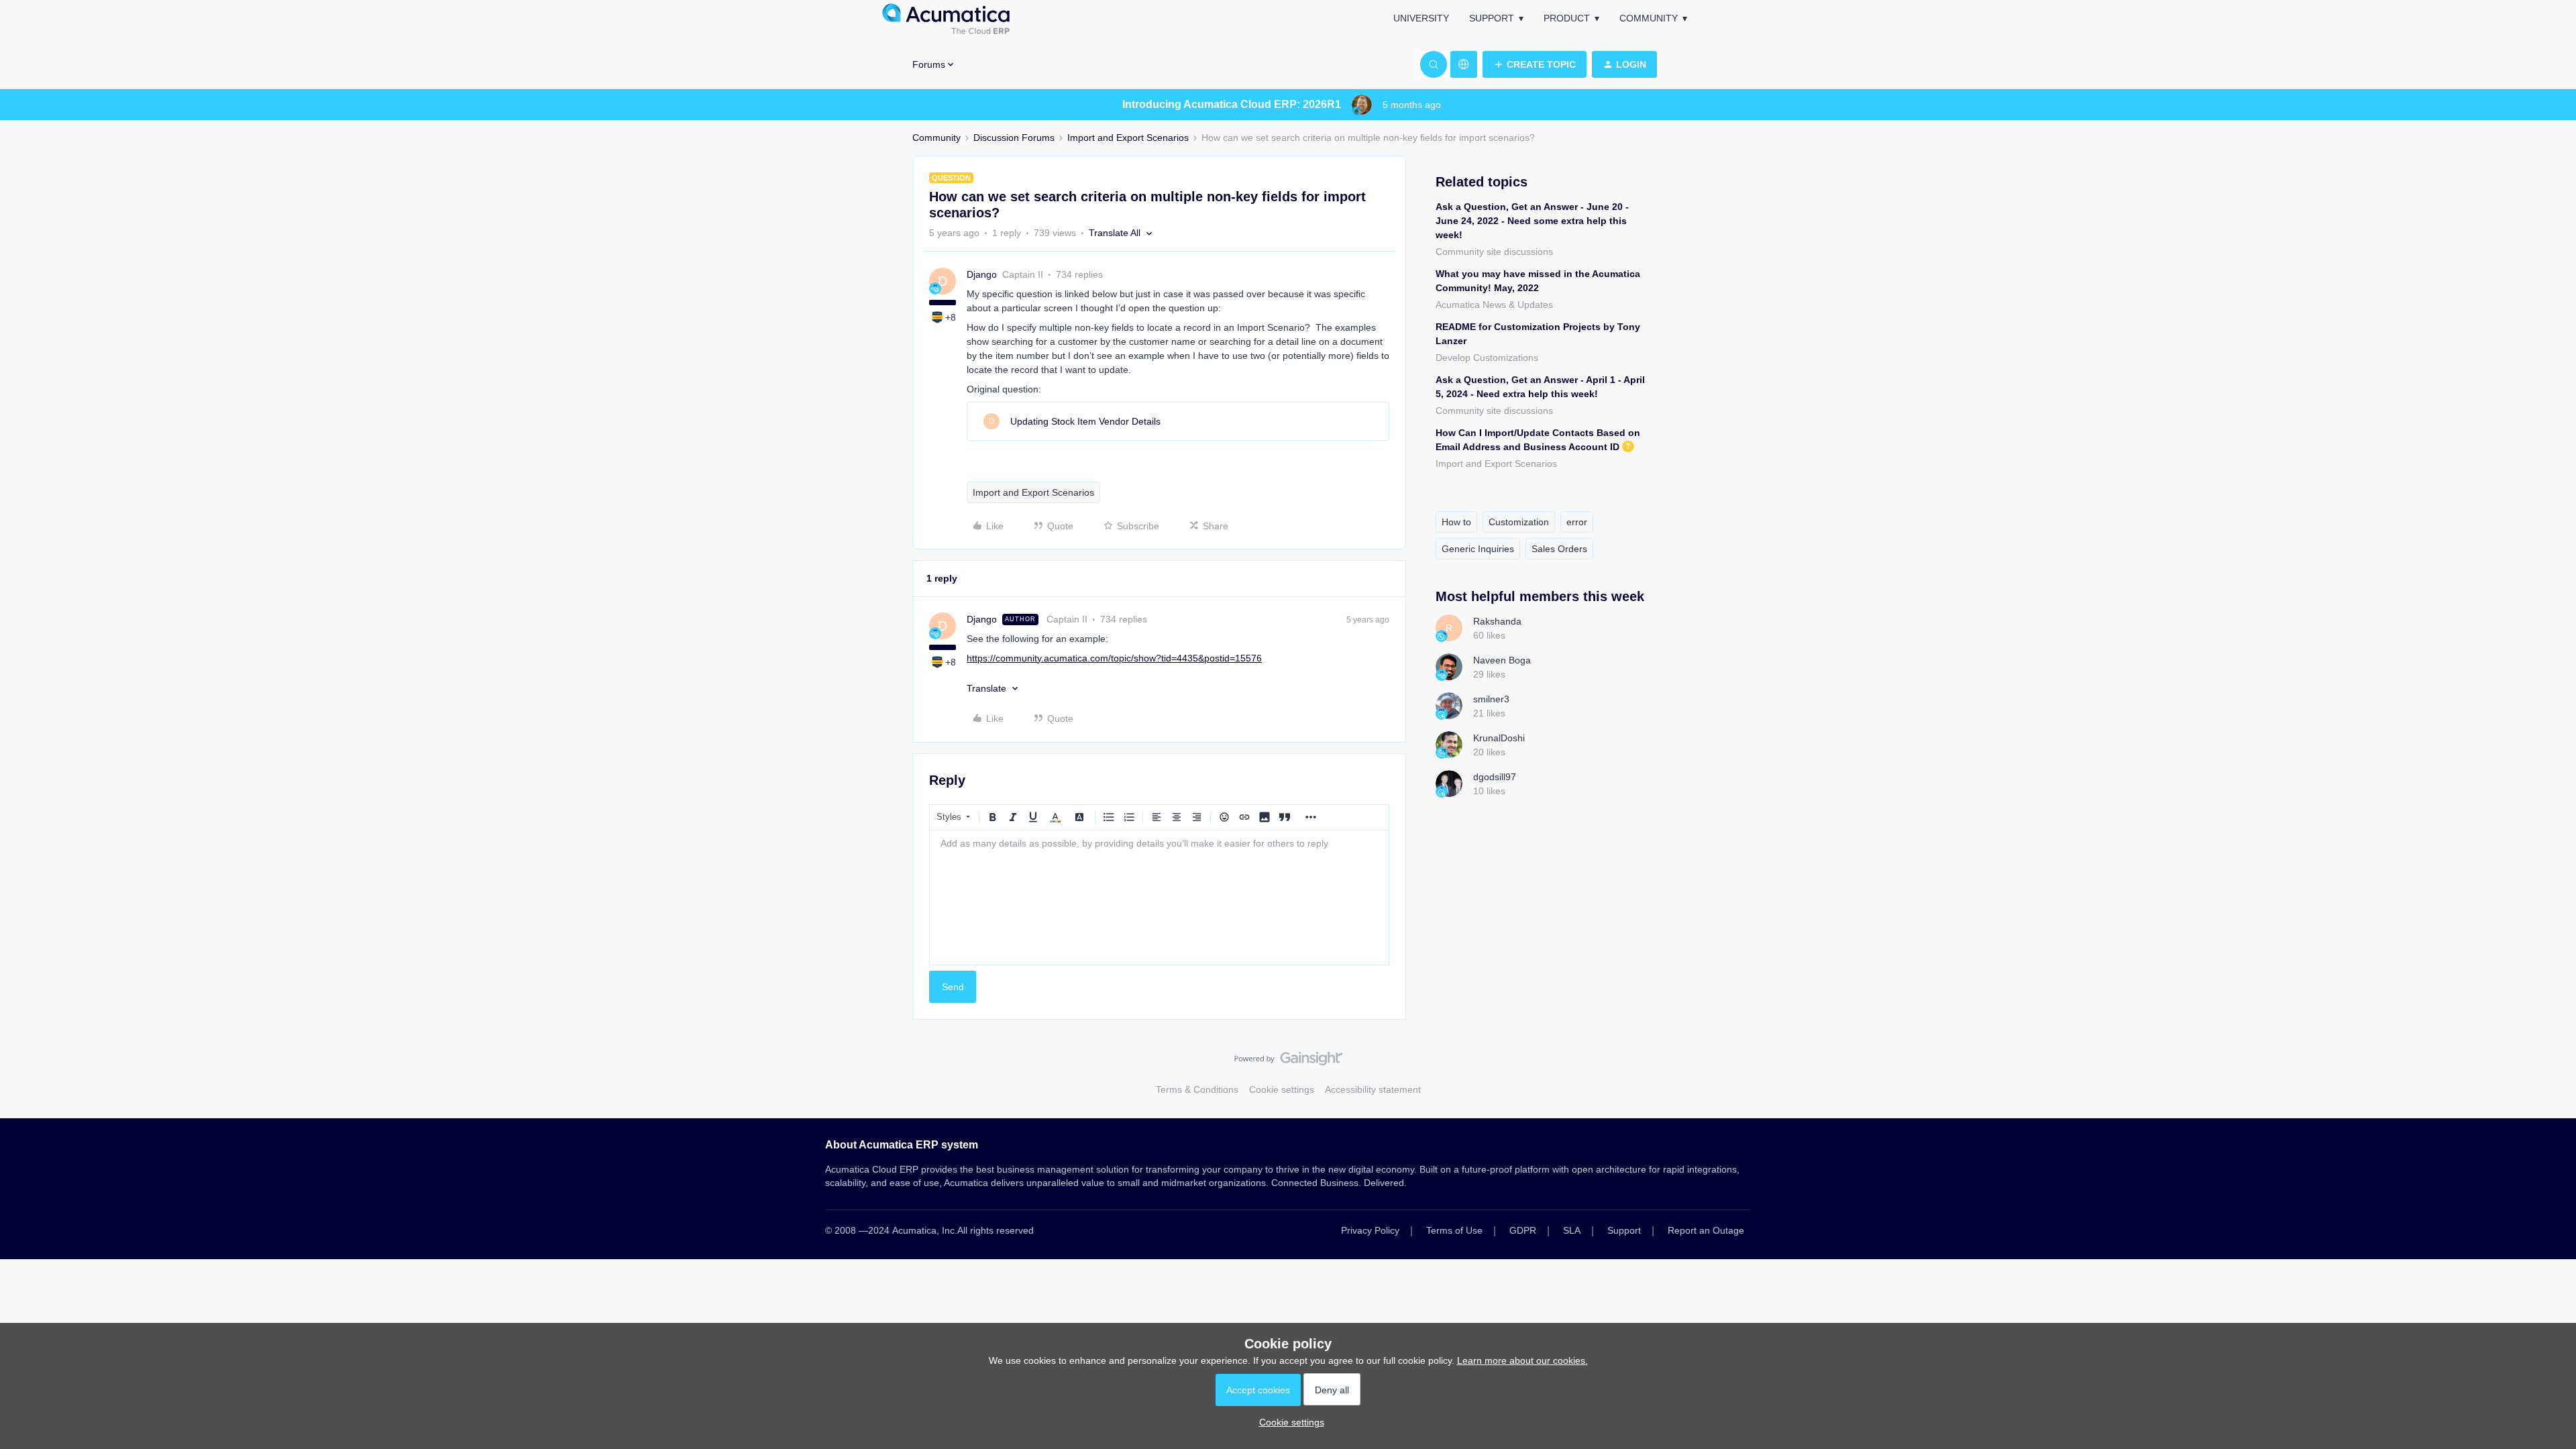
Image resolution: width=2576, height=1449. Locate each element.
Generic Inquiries (1478, 549)
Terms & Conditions (1197, 1089)
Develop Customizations (1487, 358)
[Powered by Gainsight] (1288, 1062)
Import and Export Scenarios (1128, 138)
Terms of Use (1454, 1230)
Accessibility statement (1373, 1089)
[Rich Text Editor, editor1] (1159, 898)
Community (1649, 18)
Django (982, 274)
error (1577, 522)
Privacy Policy (1370, 1230)
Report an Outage (1706, 1230)
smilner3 (1491, 699)
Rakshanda (1497, 621)
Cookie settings (1282, 1089)
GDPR (1523, 1230)
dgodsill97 (1495, 777)
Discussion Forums (1014, 138)
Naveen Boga (1502, 660)
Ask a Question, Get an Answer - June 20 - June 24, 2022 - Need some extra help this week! (1532, 221)
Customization (1519, 522)
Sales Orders (1559, 549)
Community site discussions (1494, 252)
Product (1567, 18)
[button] (1535, 64)
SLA (1572, 1230)
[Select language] (1464, 64)
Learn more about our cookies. (1522, 1360)
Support (1492, 18)
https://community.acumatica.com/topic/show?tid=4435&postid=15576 (1114, 658)
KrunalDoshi (1499, 738)
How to (1456, 522)
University (1421, 18)
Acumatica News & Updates (1494, 305)
